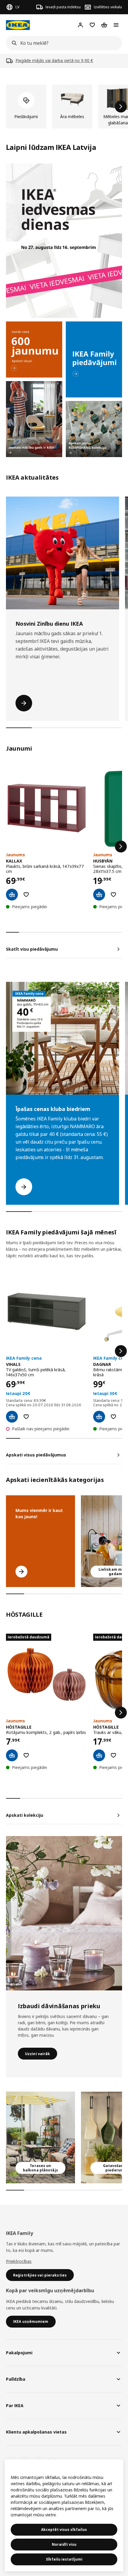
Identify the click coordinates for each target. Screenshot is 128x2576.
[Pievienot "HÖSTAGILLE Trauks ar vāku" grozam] (99, 1755)
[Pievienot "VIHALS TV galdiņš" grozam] (12, 1417)
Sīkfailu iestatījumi (64, 2559)
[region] (64, 2515)
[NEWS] (34, 349)
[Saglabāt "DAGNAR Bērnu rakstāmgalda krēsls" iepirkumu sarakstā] (113, 1417)
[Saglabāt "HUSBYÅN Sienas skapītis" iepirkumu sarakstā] (113, 895)
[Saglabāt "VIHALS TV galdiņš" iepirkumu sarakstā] (26, 1417)
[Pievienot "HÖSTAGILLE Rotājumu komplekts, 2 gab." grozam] (12, 1755)
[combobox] (62, 43)
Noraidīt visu (64, 2544)
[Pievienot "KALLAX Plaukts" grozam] (12, 895)
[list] (64, 107)
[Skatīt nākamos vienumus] (121, 107)
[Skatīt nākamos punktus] (121, 846)
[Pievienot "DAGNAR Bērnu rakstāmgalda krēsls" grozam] (99, 1417)
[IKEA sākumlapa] (18, 25)
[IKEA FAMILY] (94, 359)
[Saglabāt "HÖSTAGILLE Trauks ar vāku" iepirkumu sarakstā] (113, 1755)
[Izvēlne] (116, 25)
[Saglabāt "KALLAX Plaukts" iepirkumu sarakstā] (26, 895)
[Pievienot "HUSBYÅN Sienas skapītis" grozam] (99, 895)
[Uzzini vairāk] (64, 1913)
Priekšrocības (19, 2261)
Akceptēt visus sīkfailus (64, 2530)
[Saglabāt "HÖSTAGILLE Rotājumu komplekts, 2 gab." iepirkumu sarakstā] (26, 1755)
